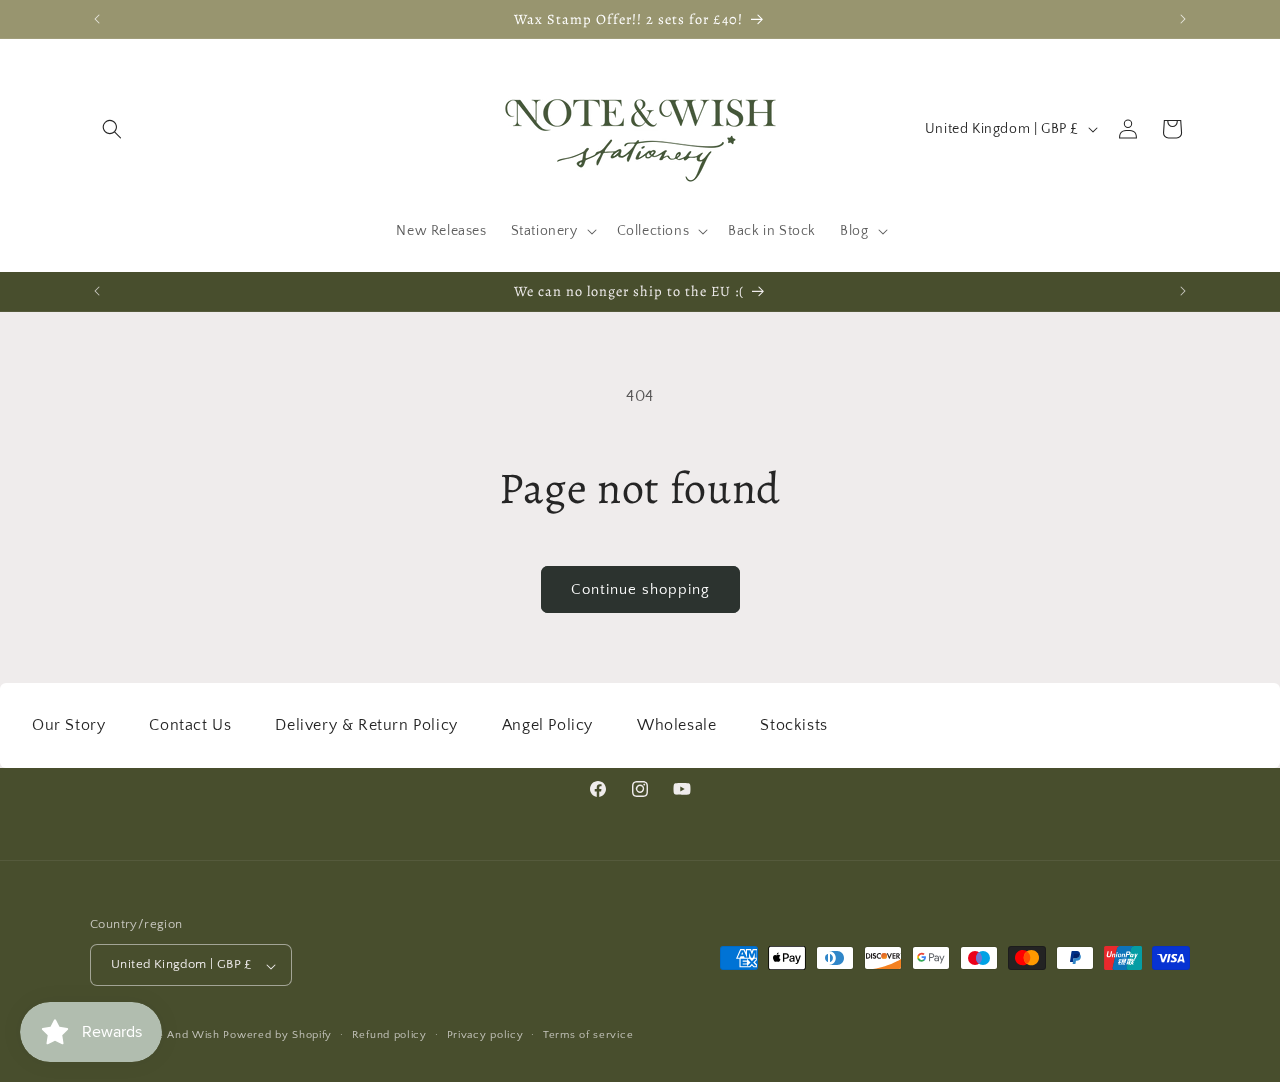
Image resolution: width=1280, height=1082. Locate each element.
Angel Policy (547, 725)
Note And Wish (181, 1036)
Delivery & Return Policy (366, 725)
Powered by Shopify (277, 1036)
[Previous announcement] (97, 19)
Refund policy (389, 1035)
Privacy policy (485, 1035)
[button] (112, 129)
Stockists (793, 725)
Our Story (68, 725)
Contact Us (190, 725)
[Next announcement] (1183, 19)
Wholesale (676, 725)
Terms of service (588, 1035)
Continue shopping (640, 589)
